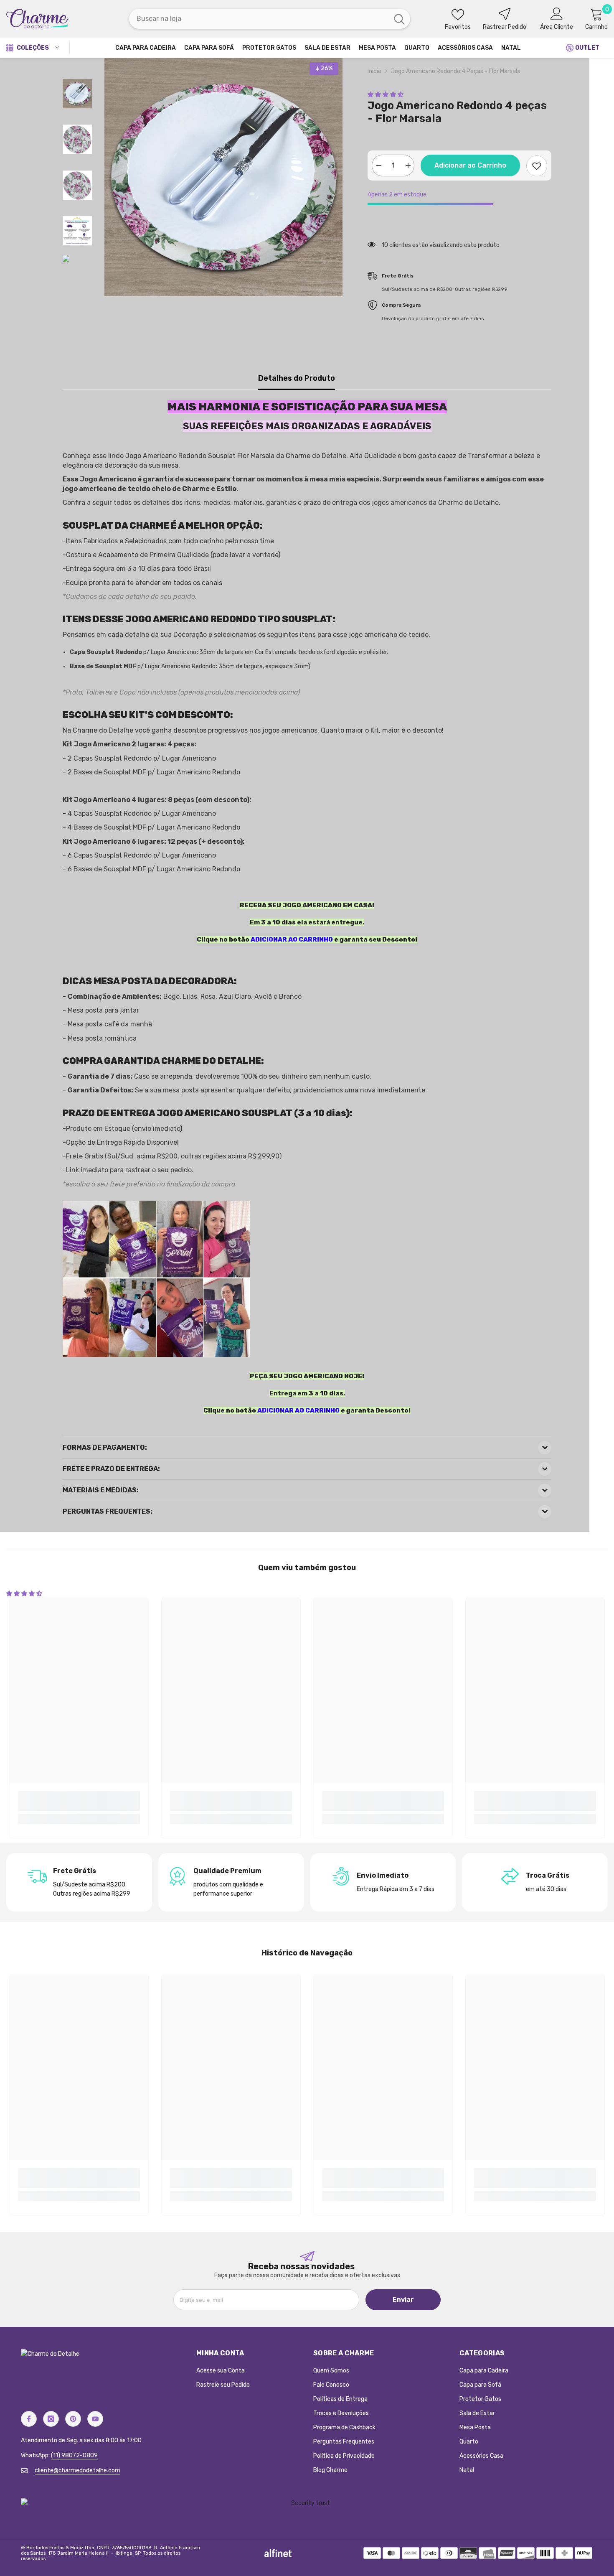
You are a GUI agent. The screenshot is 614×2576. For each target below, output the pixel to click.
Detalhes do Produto (297, 378)
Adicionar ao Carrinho (470, 165)
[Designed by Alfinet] (278, 2553)
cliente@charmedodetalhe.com (77, 2470)
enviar (403, 2300)
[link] (79, 1801)
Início (374, 71)
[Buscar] (270, 19)
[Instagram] (51, 2419)
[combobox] (259, 19)
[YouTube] (95, 2419)
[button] (386, 95)
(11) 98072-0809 (74, 2455)
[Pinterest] (73, 2419)
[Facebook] (29, 2419)
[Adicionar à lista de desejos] (537, 166)
